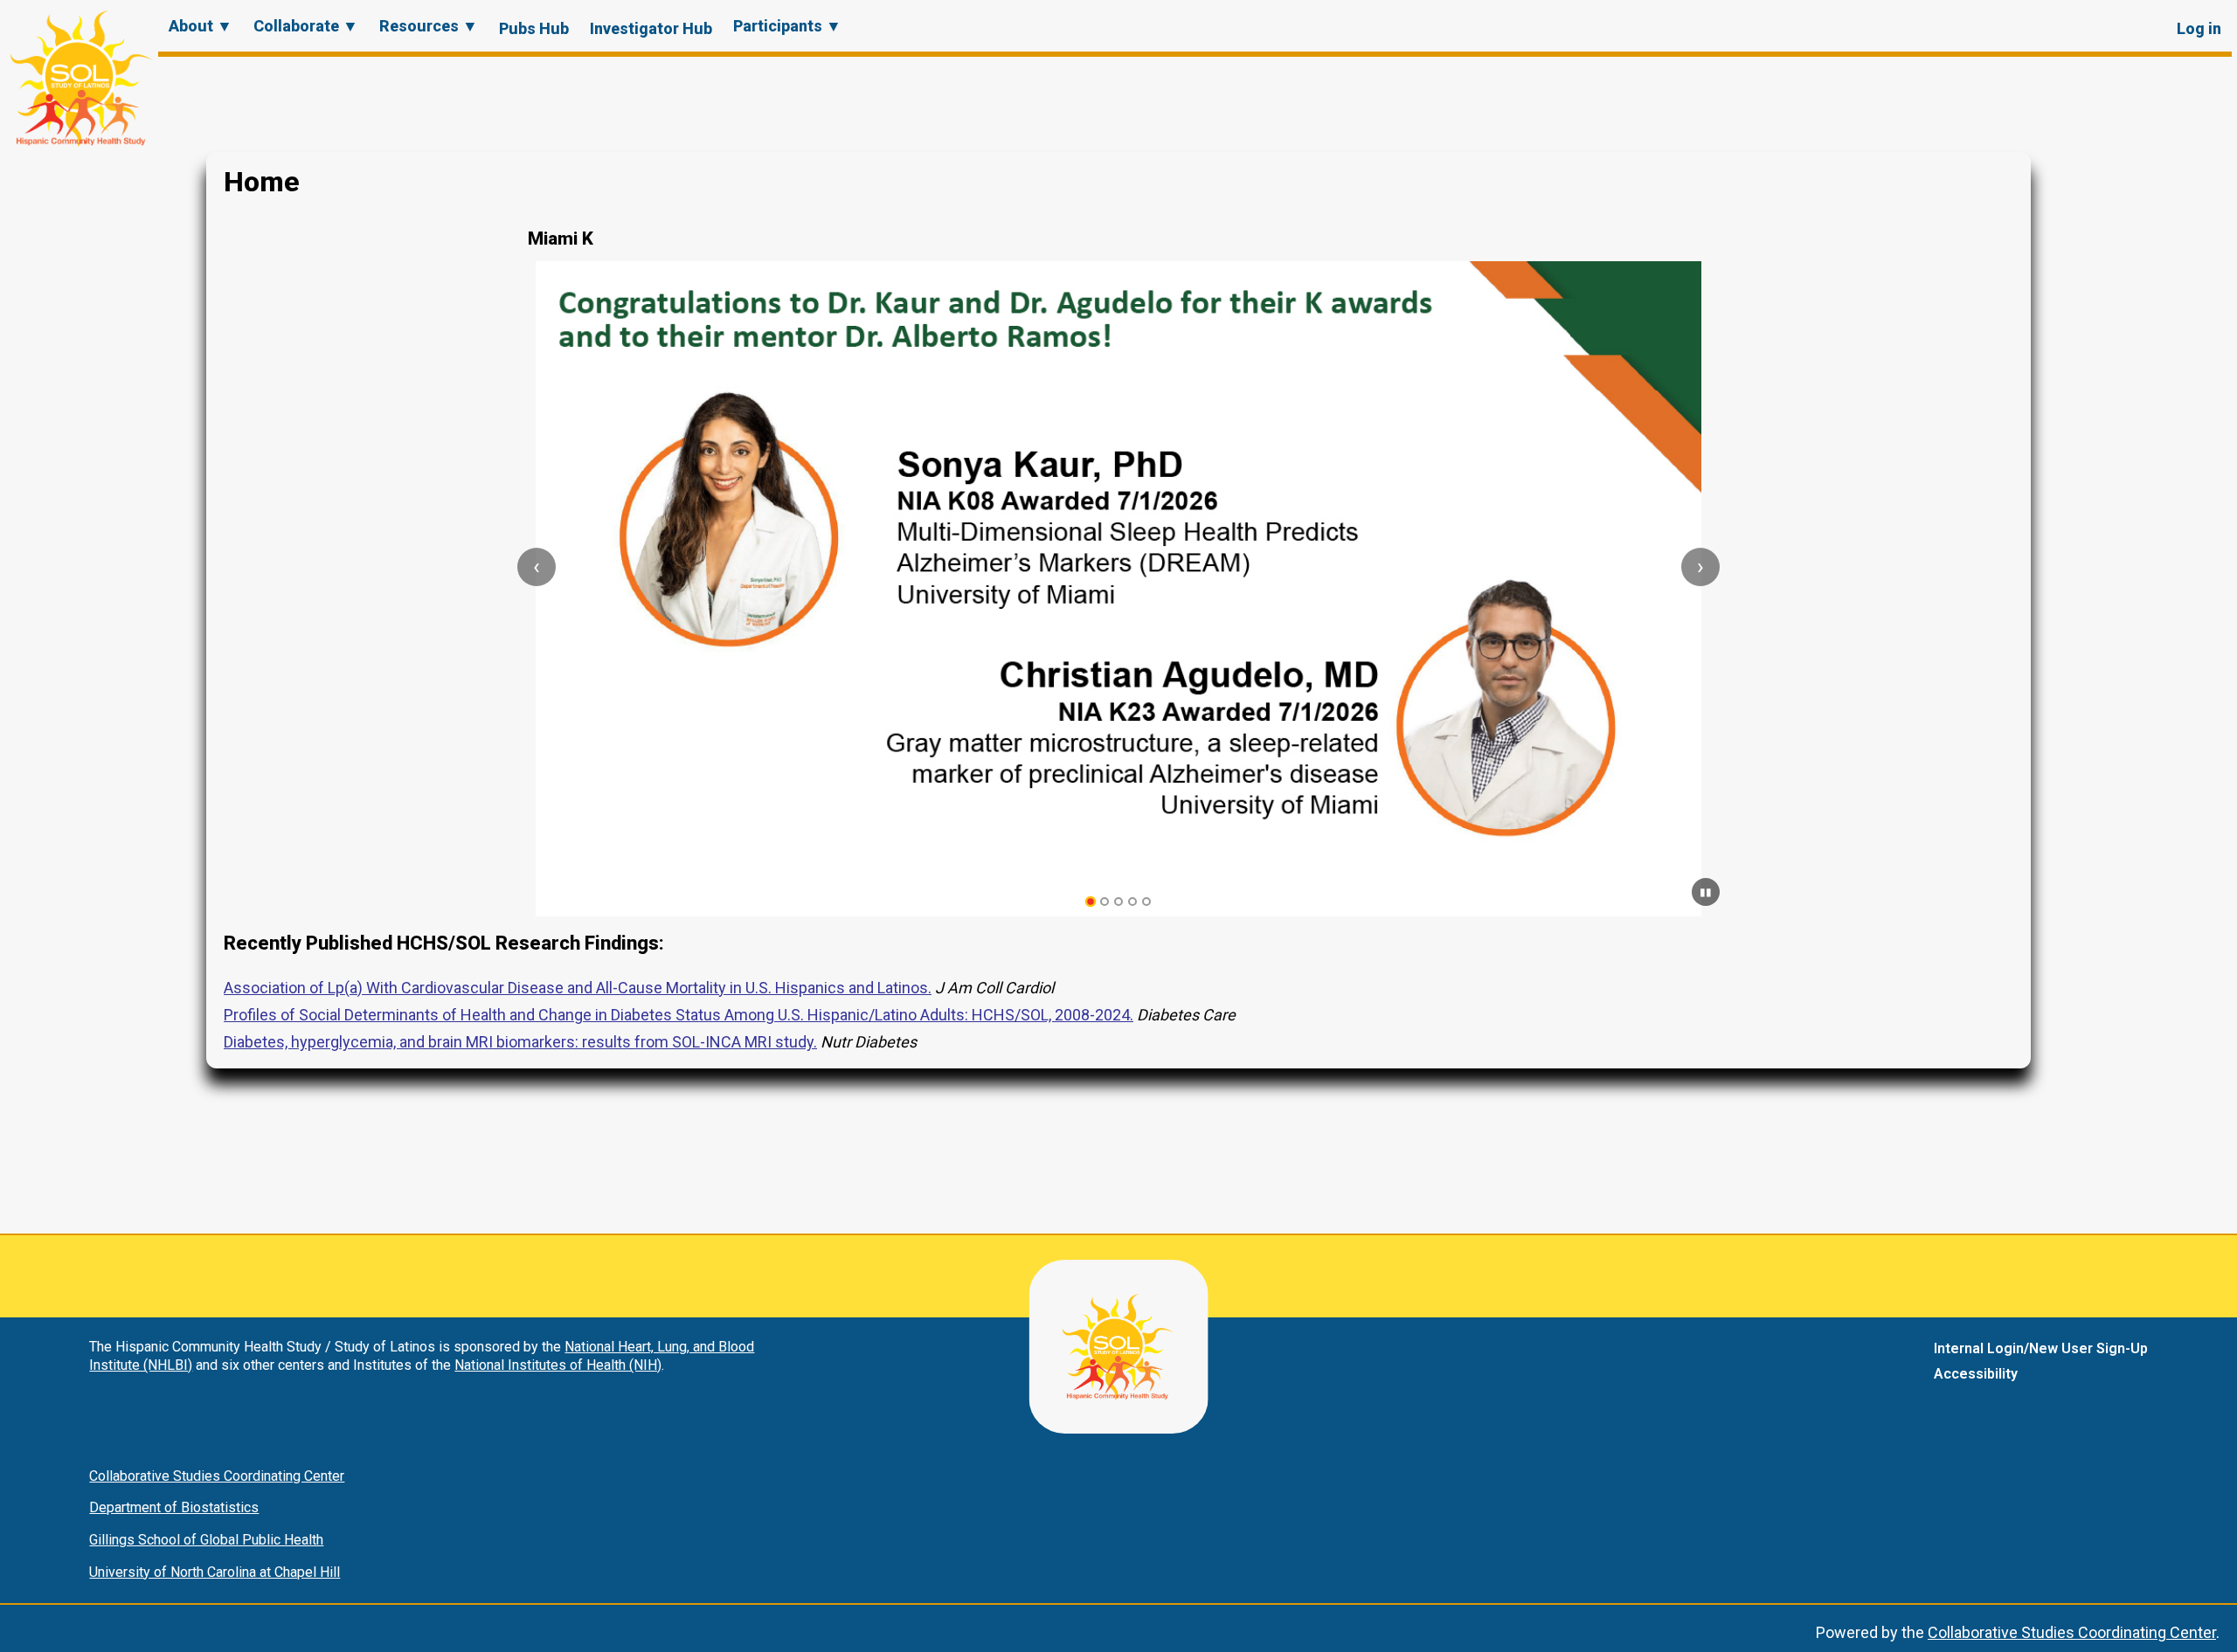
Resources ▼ (429, 26)
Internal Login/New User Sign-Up (2041, 1348)
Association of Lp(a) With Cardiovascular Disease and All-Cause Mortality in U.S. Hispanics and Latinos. (578, 988)
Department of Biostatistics (174, 1507)
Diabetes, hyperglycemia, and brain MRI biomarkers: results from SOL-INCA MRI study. (520, 1042)
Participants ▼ (787, 26)
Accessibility (1976, 1374)
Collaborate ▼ (306, 26)
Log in (2199, 28)
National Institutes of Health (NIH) (558, 1365)
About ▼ (201, 26)
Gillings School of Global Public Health (206, 1540)
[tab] (1091, 902)
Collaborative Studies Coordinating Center (217, 1476)
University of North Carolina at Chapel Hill (215, 1572)
